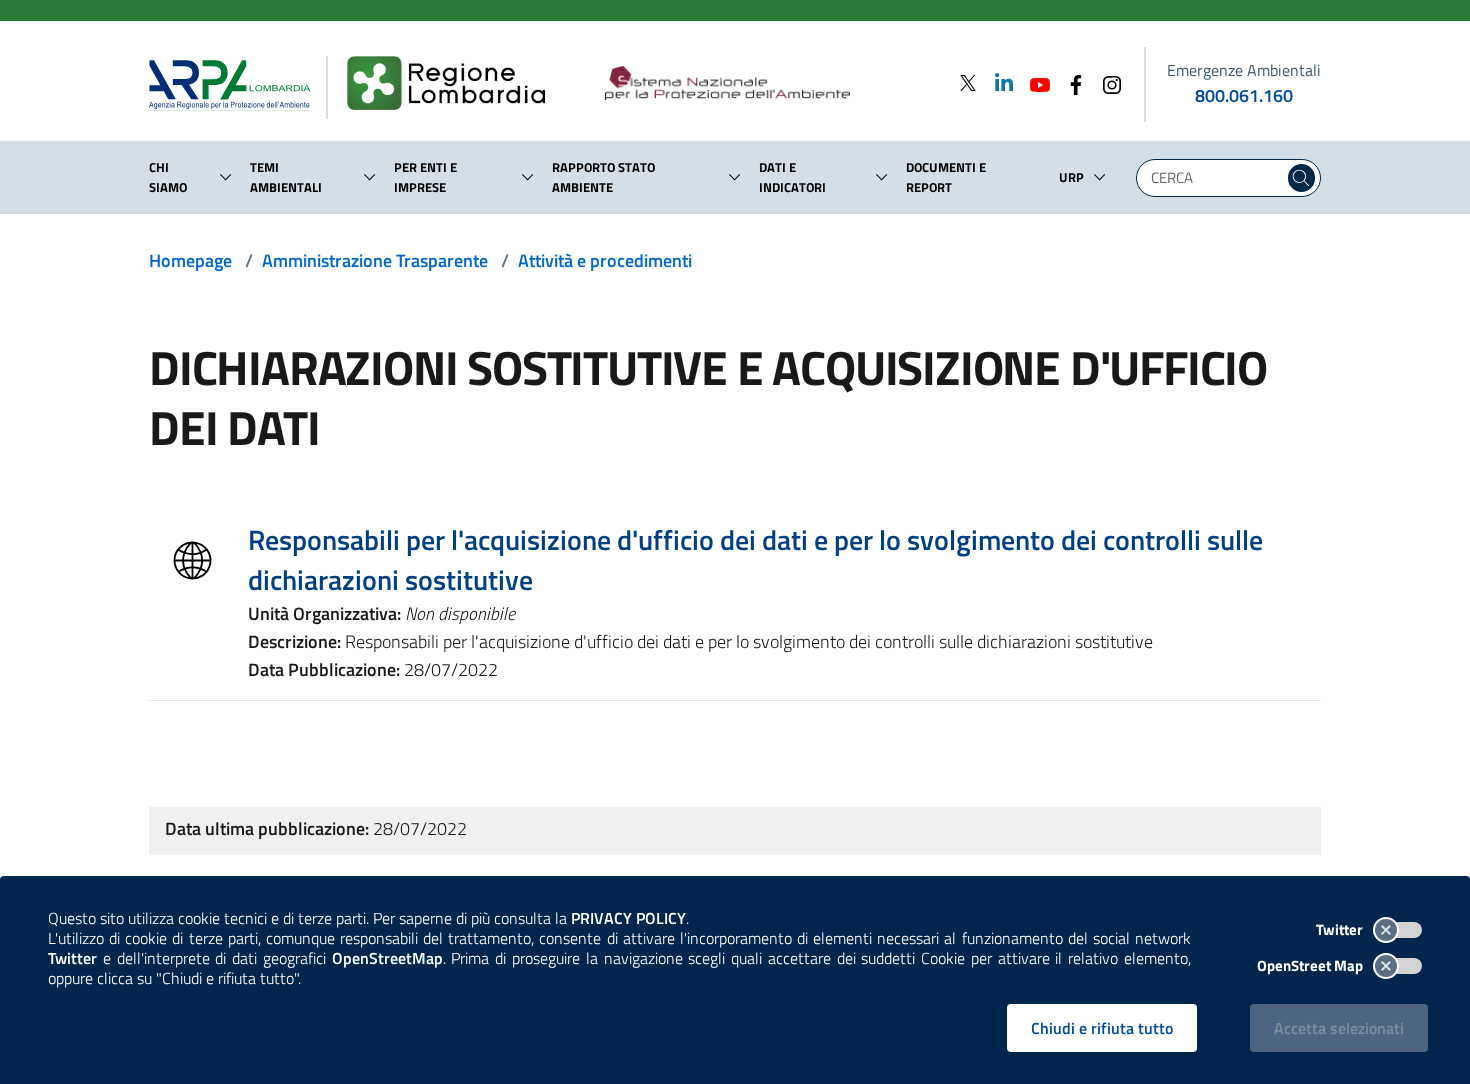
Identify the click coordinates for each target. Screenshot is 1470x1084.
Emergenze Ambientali (1244, 70)
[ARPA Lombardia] (237, 84)
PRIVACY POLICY (628, 918)
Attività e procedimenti (605, 260)
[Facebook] (1070, 82)
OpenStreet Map (1311, 965)
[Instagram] (1106, 82)
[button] (226, 177)
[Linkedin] (998, 82)
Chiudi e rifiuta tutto (1102, 1028)
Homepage (190, 260)
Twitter (1341, 929)
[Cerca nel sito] (1301, 178)
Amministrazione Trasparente (375, 260)
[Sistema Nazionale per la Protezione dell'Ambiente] (768, 84)
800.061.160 (1244, 95)
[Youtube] (1034, 82)
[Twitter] (968, 82)
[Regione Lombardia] (454, 84)
